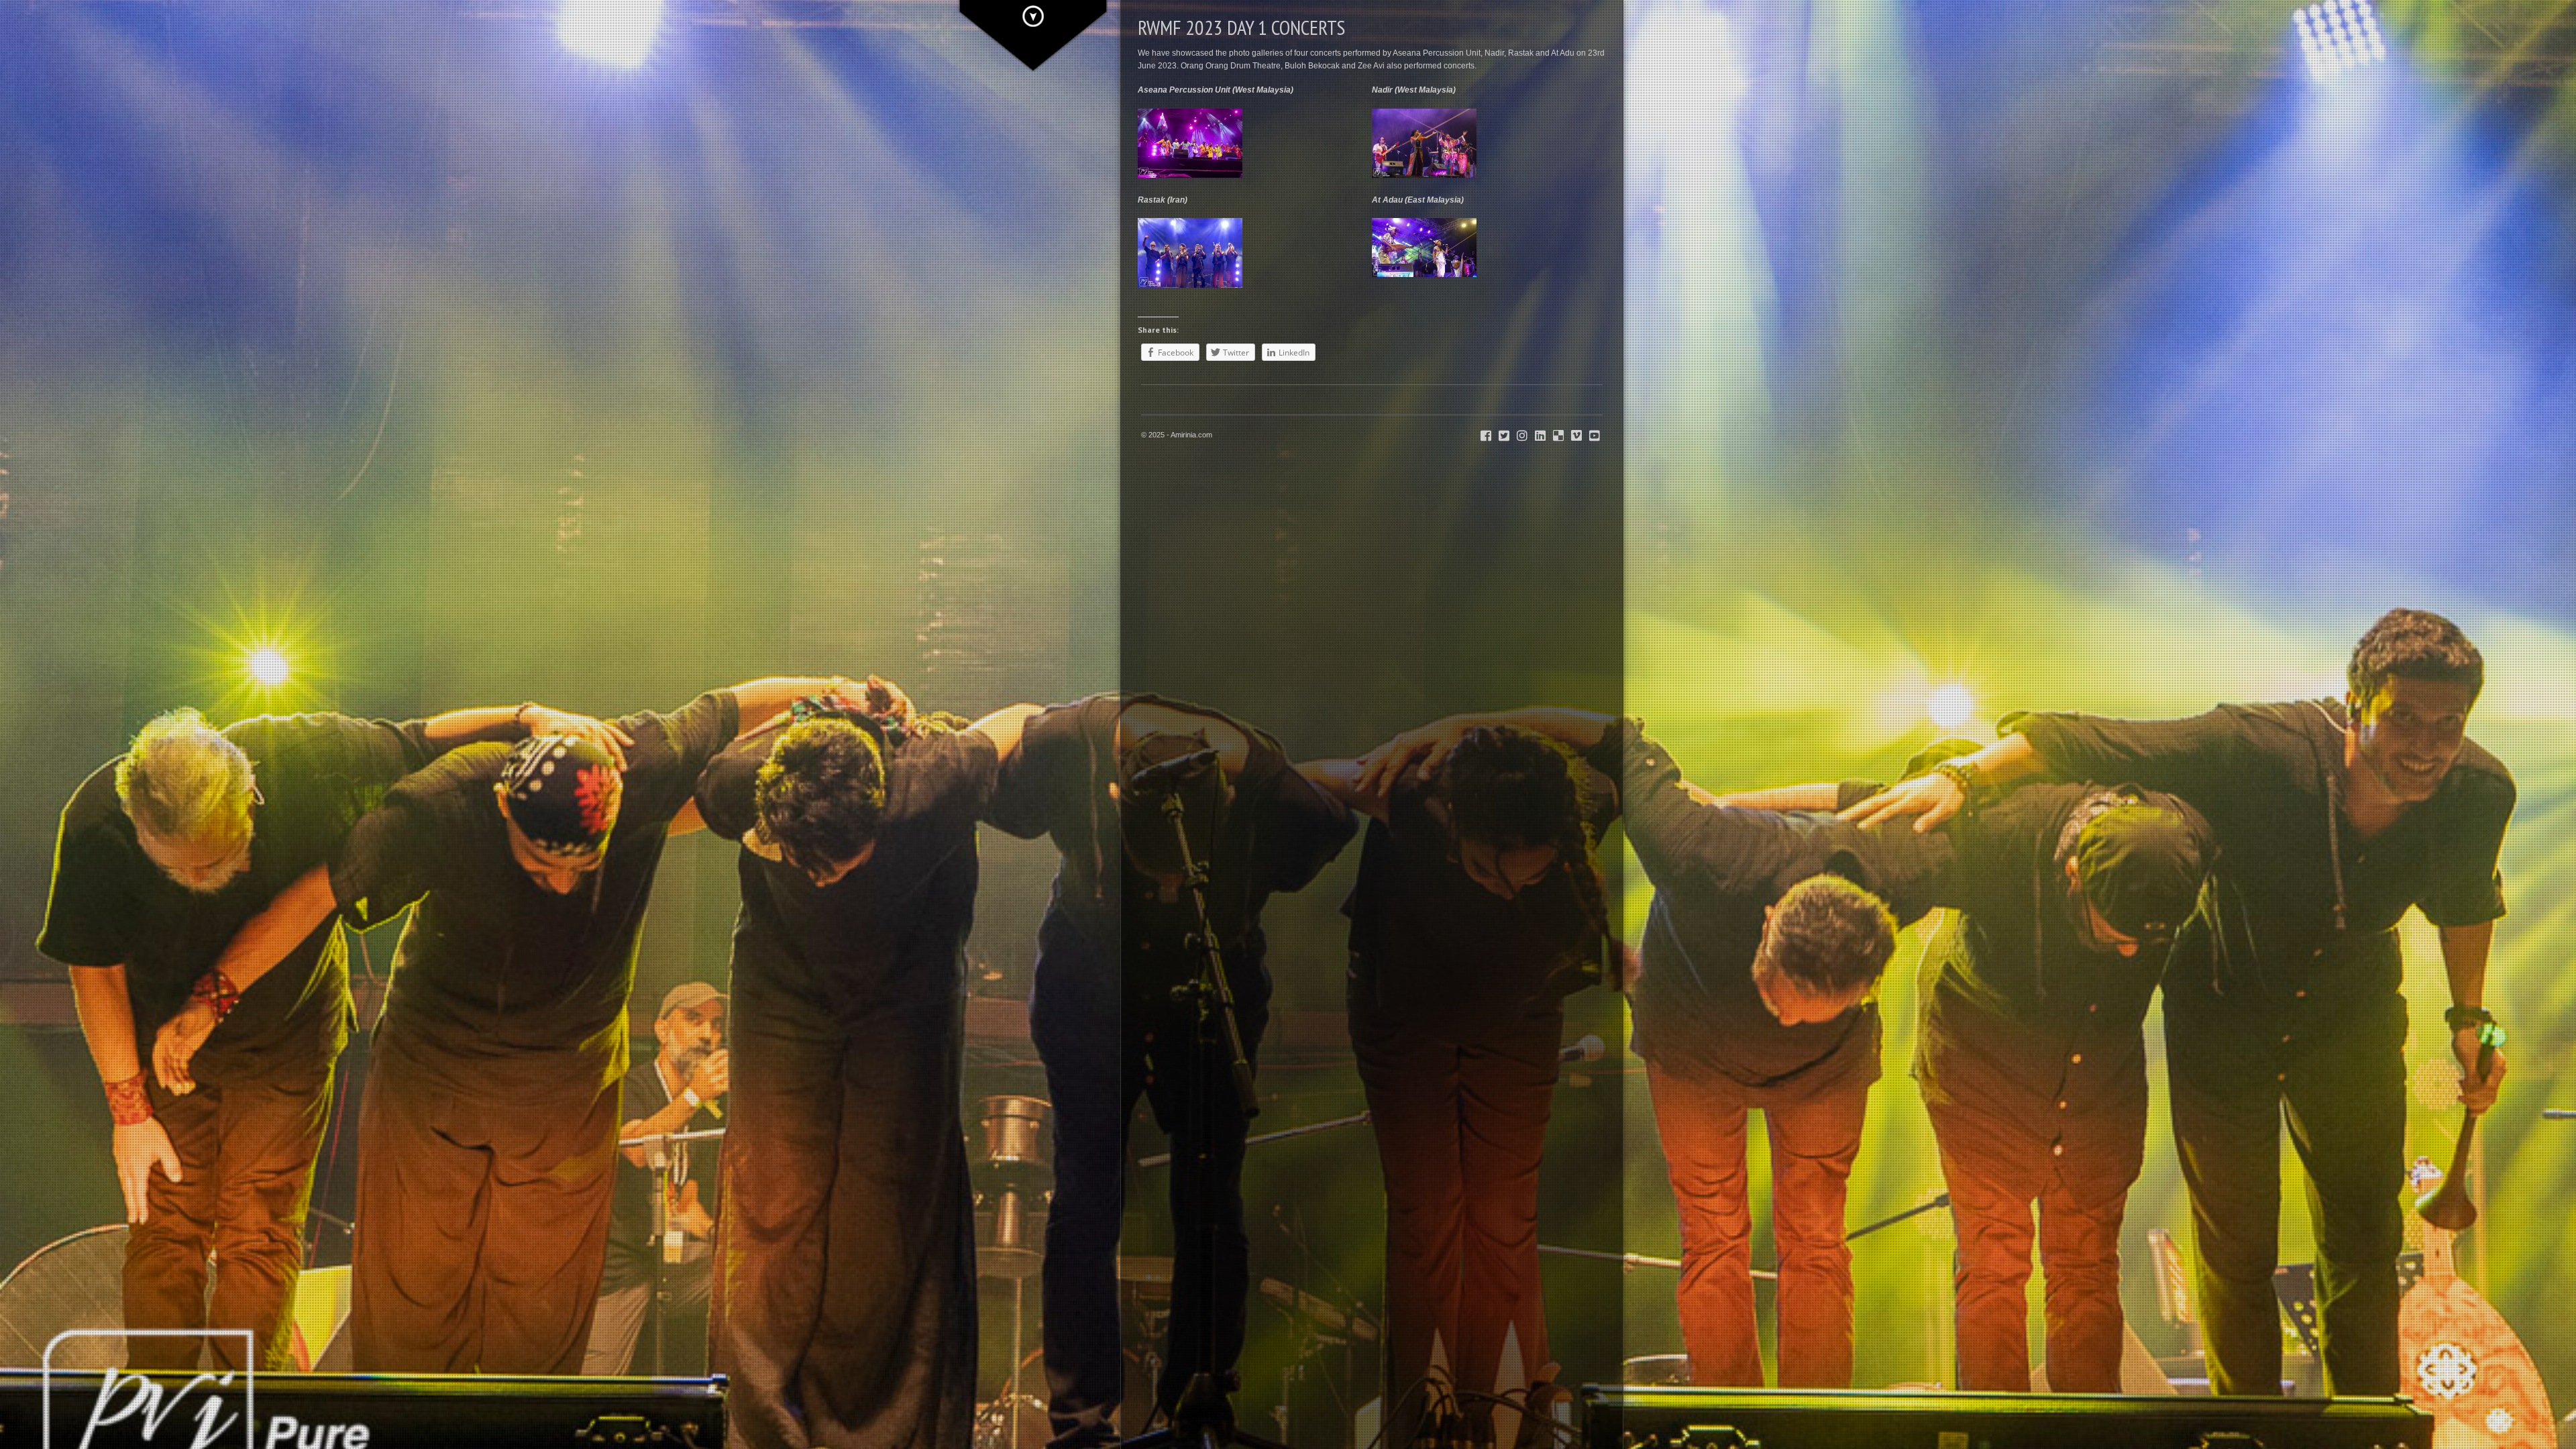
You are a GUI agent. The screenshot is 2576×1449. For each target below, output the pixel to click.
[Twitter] (1504, 436)
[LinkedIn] (1540, 436)
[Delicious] (1558, 436)
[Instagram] (1522, 436)
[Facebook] (1486, 436)
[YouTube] (1595, 436)
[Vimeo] (1576, 436)
